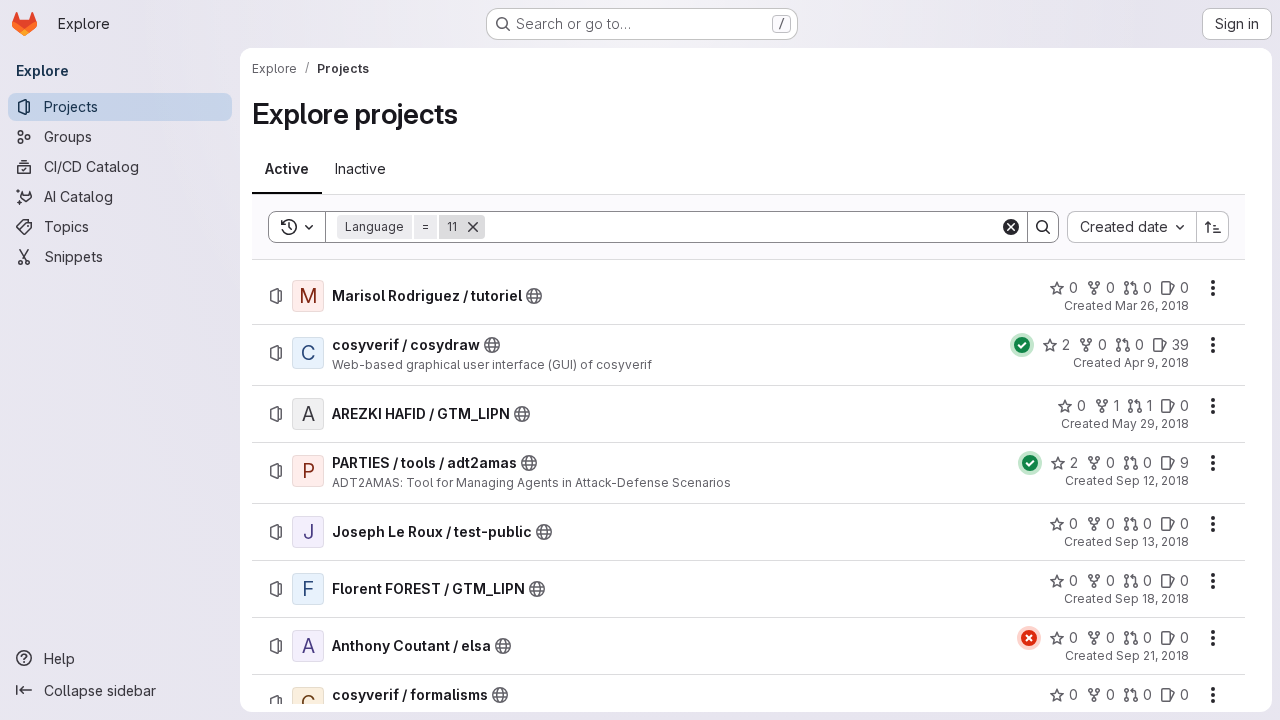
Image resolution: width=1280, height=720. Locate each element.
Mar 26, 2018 (1152, 305)
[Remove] (473, 227)
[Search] (1043, 227)
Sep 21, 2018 (1152, 655)
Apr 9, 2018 (1156, 362)
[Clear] (1011, 227)
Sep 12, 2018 (1152, 480)
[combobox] (1131, 227)
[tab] (287, 169)
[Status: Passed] (1022, 345)
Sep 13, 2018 (1152, 541)
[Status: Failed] (1029, 638)
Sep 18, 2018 (1152, 598)
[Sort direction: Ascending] (1213, 227)
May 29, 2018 (1150, 423)
